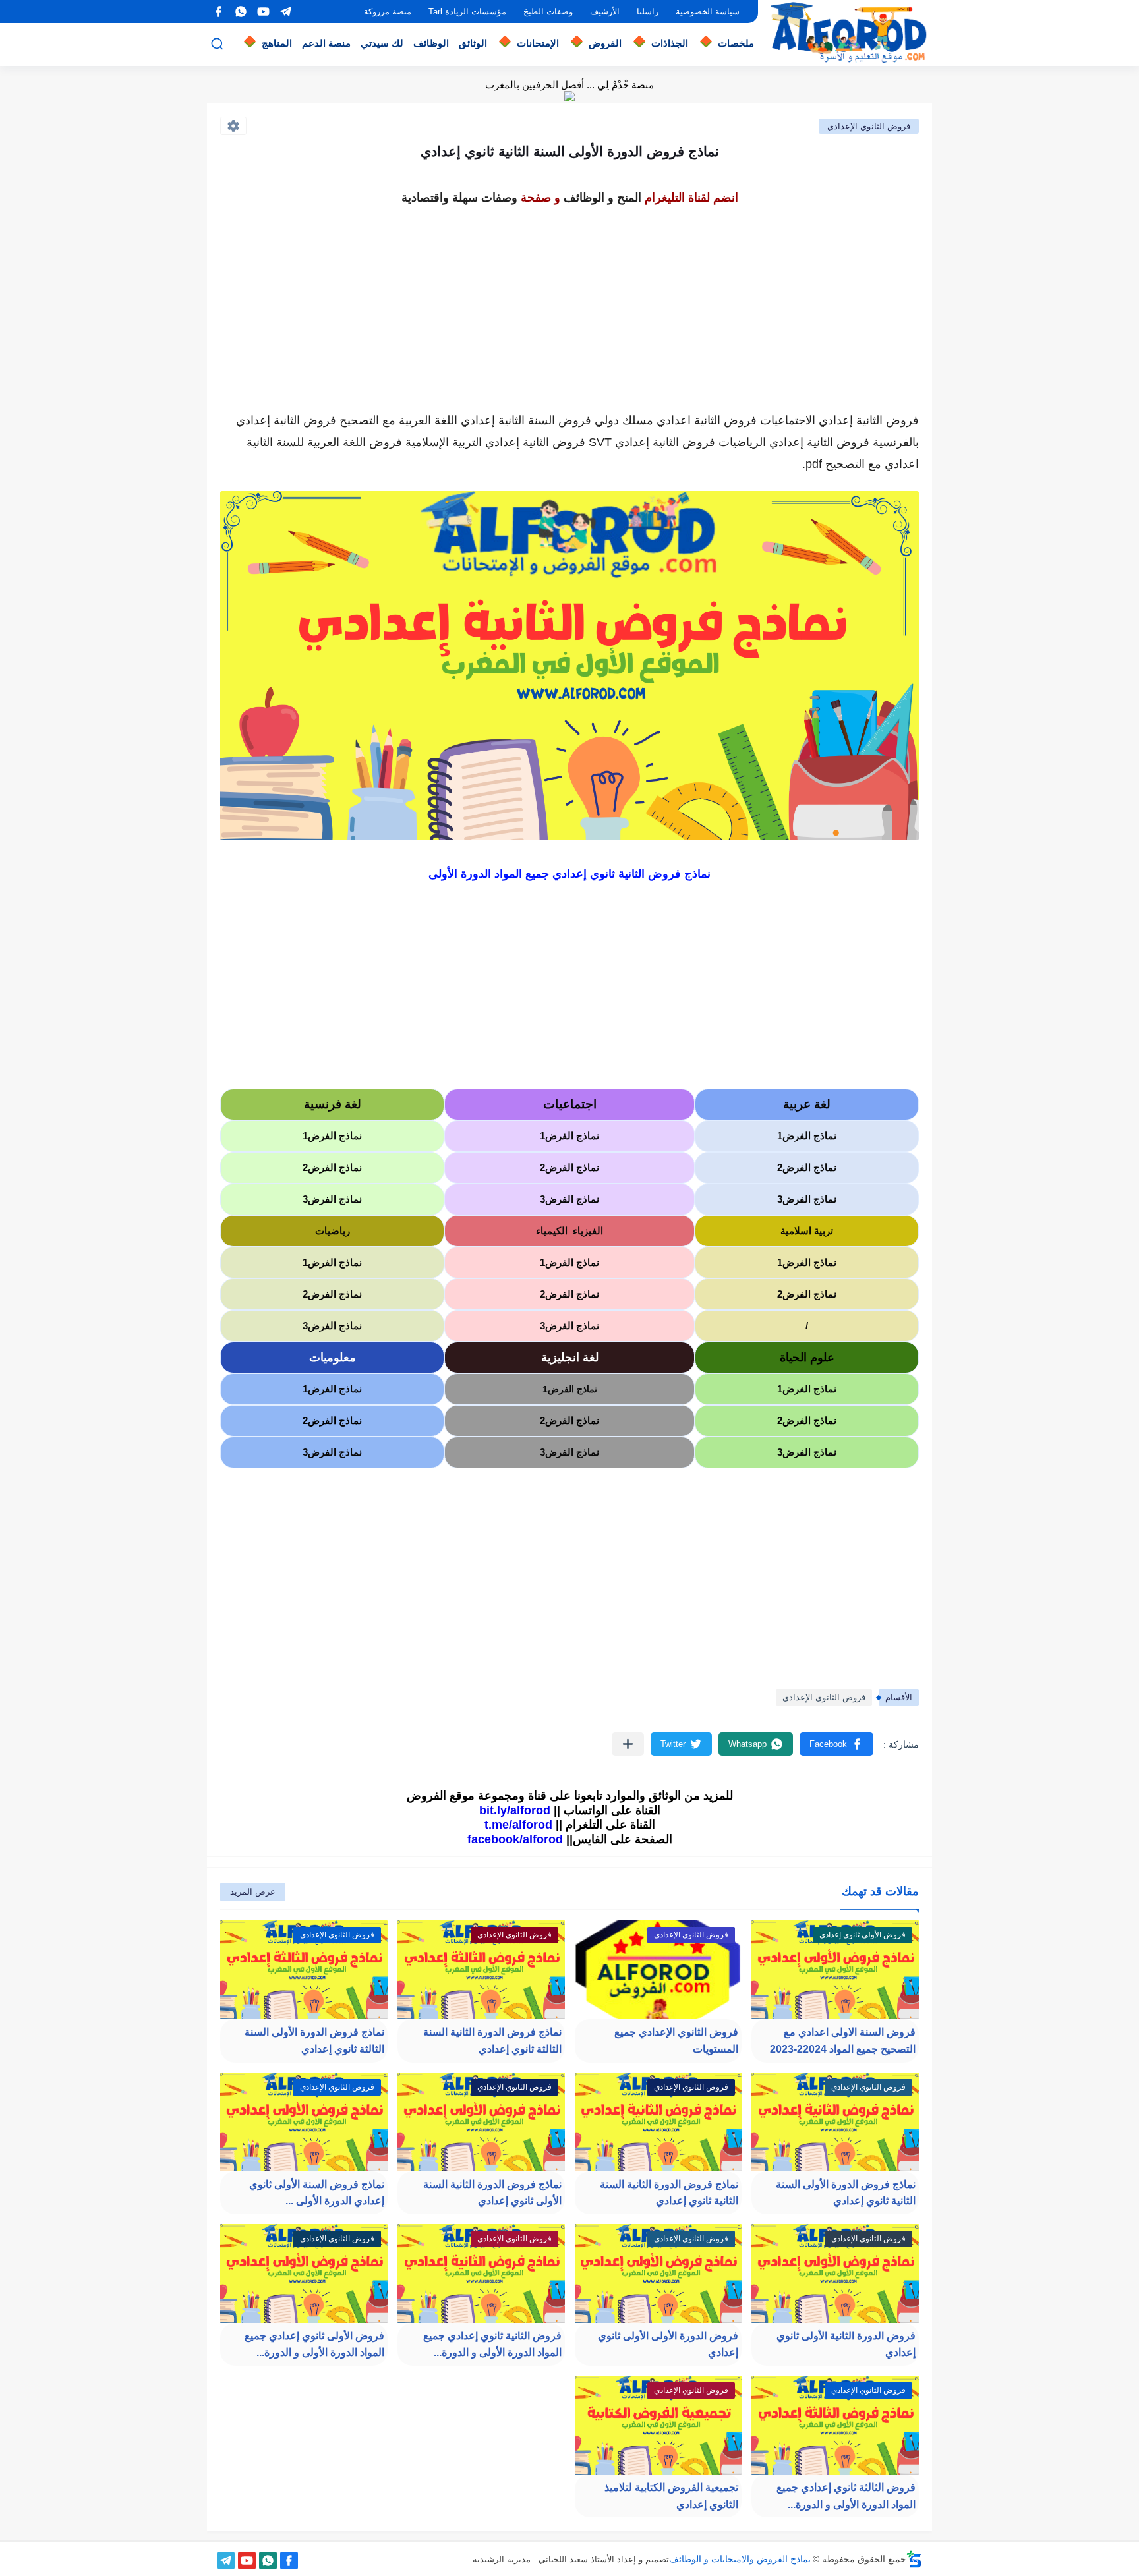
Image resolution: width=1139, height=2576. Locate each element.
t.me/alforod (518, 1825)
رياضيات (333, 1231)
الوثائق (473, 43)
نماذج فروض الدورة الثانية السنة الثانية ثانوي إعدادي (669, 2193)
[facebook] (218, 12)
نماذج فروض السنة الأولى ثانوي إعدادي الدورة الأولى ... (317, 2193)
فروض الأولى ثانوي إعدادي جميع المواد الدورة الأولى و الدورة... (314, 2344)
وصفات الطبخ (548, 12)
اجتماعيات (570, 1104)
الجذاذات (670, 43)
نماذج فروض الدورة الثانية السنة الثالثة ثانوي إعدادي (492, 2041)
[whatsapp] (241, 12)
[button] (836, 1744)
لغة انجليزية (570, 1358)
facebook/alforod (515, 1839)
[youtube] (263, 12)
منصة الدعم (326, 43)
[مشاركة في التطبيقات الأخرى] (628, 1744)
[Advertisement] (569, 302)
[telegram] (285, 12)
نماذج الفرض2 (807, 1167)
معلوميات (333, 1358)
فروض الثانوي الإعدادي (869, 126)
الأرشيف (605, 12)
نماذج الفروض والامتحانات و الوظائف (740, 2559)
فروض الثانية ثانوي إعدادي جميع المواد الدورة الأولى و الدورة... (492, 2344)
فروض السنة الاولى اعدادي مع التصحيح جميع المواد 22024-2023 (843, 2041)
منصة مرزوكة (388, 12)
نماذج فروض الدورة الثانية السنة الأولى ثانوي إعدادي (492, 2193)
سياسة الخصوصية (708, 12)
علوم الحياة (807, 1358)
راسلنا (648, 12)
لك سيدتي (382, 43)
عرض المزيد (253, 1892)
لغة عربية (807, 1104)
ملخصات (736, 43)
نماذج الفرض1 (807, 1136)
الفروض (605, 43)
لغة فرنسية (333, 1104)
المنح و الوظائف (602, 198)
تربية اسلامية (807, 1231)
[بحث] (217, 44)
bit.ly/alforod (515, 1810)
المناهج (277, 43)
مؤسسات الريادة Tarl (467, 12)
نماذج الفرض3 (807, 1199)
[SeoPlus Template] (914, 2559)
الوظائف (431, 43)
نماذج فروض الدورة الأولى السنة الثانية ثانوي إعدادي (846, 2193)
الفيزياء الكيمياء (569, 1231)
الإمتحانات (538, 43)
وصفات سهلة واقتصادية (459, 198)
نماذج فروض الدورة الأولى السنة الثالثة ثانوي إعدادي (314, 2041)
